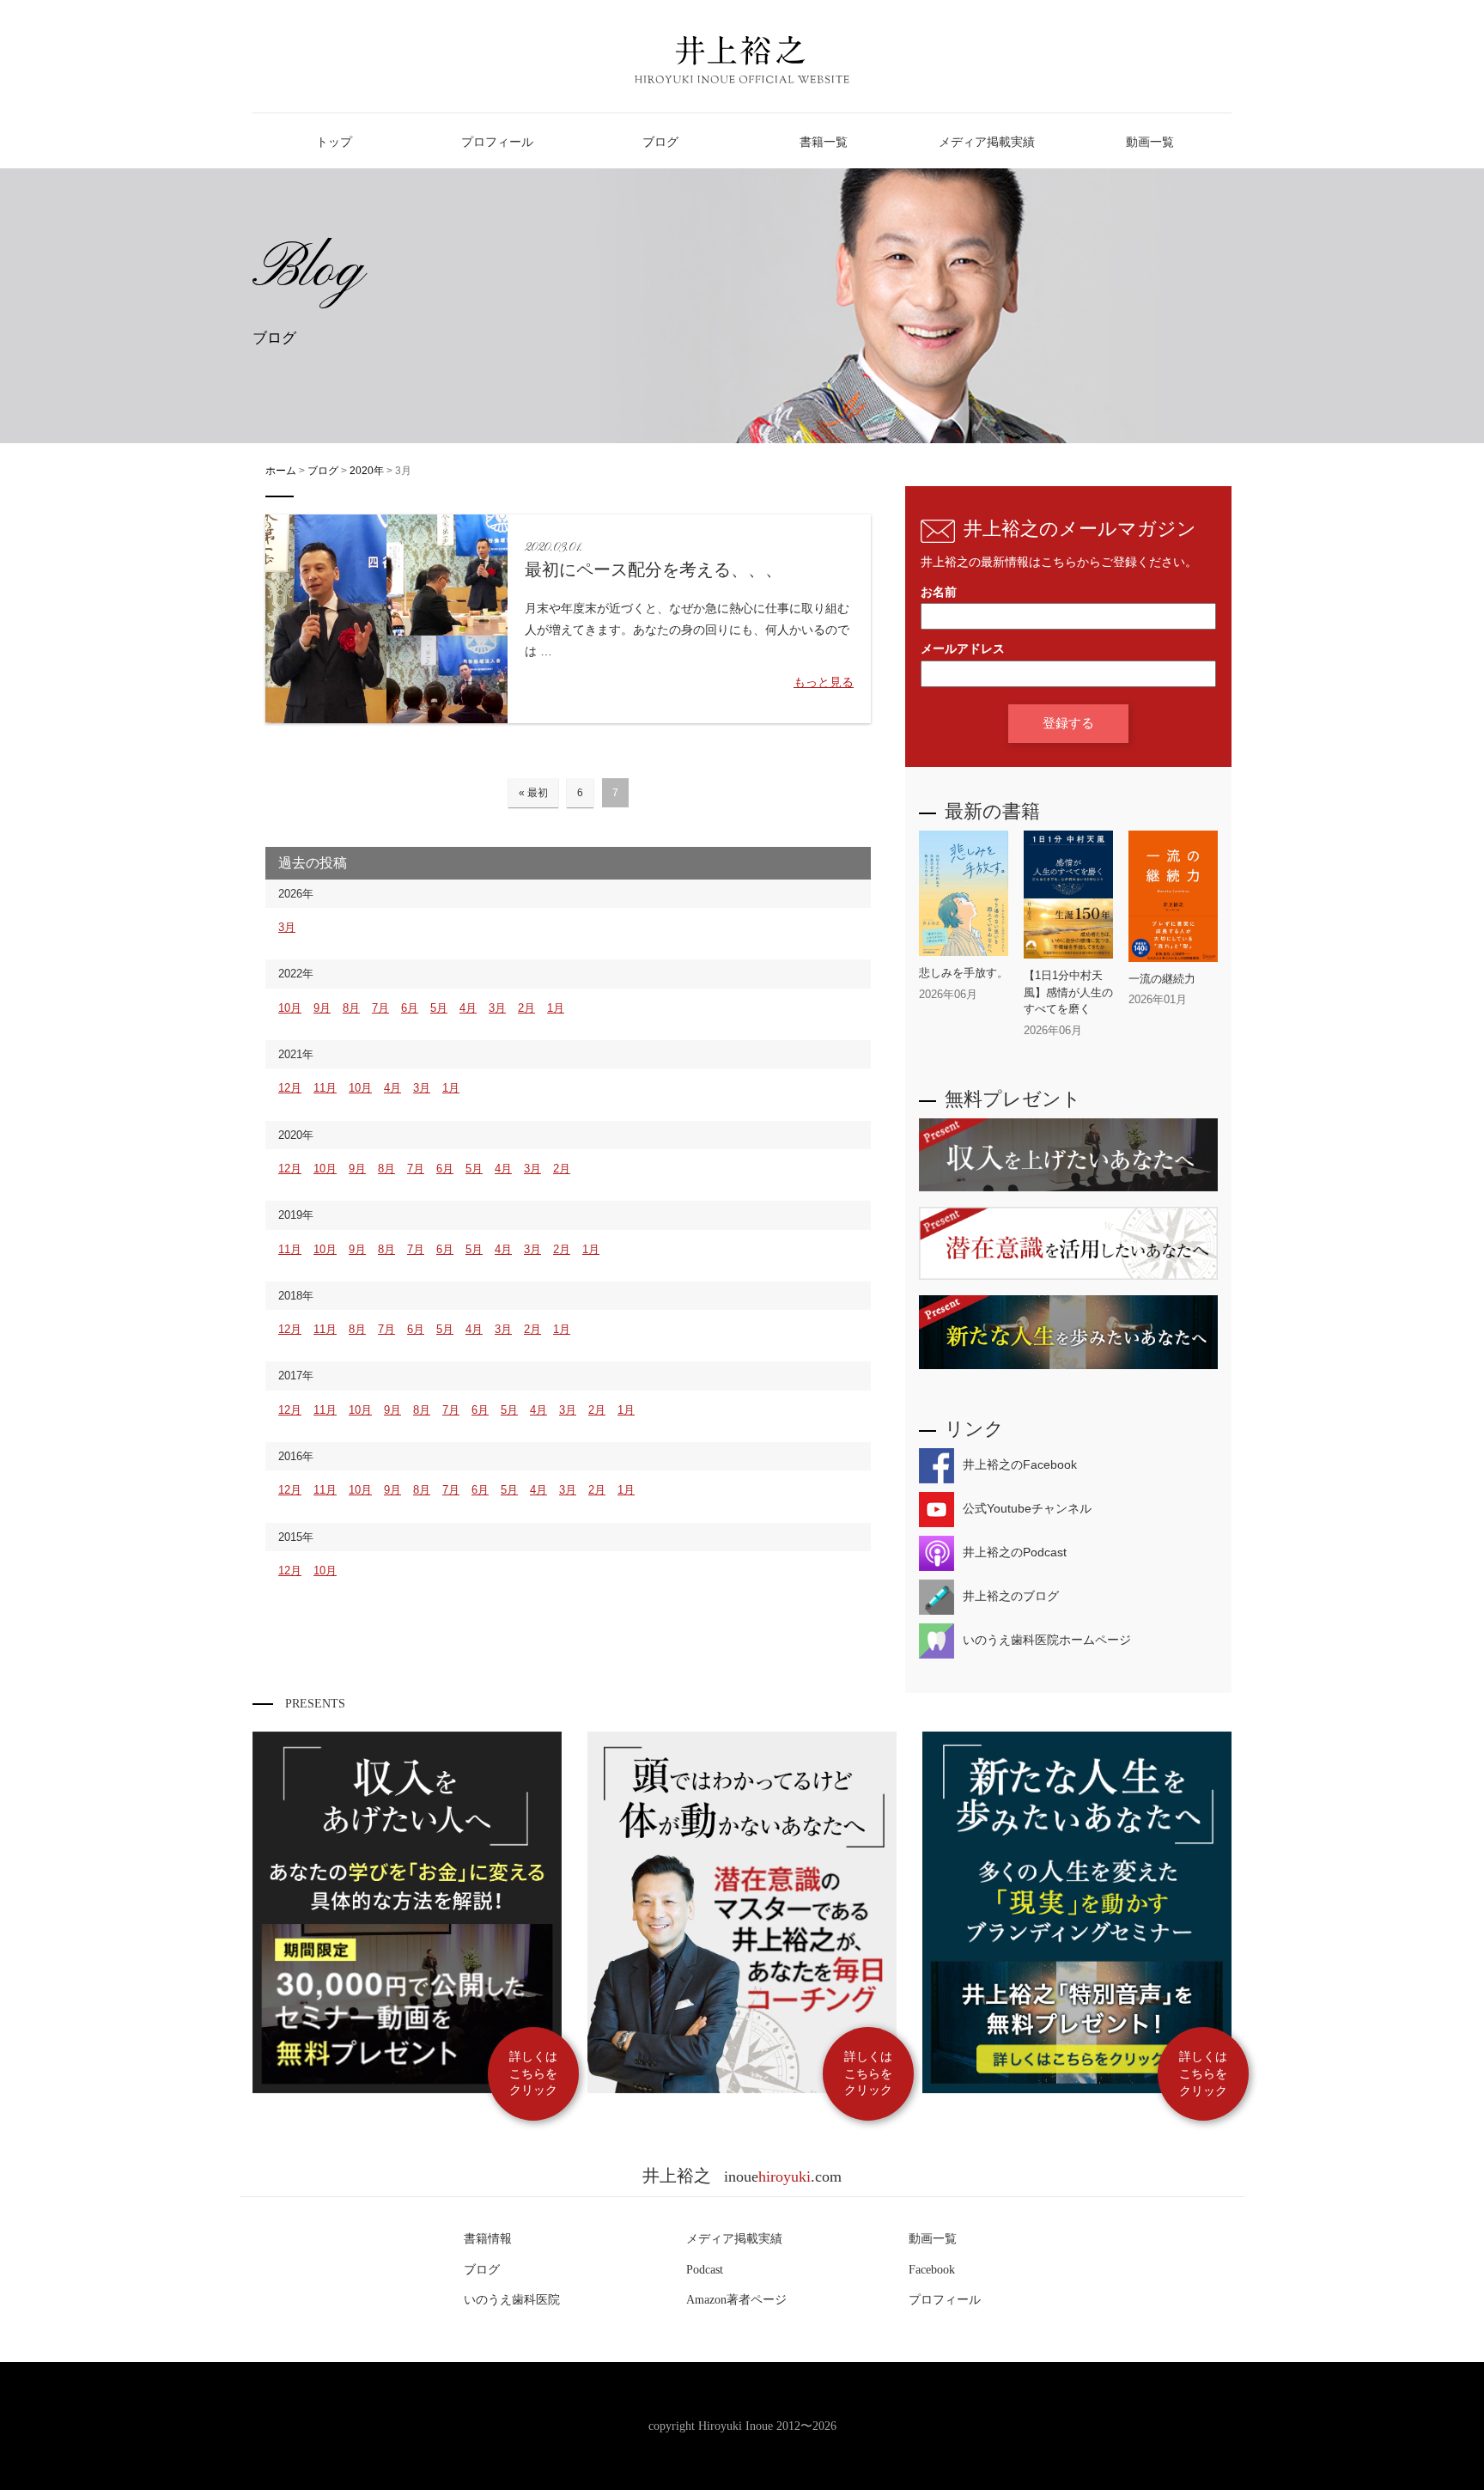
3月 (287, 927)
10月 (290, 1008)
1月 (556, 1008)
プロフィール (945, 2300)
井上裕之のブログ (1011, 1596)
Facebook (932, 2270)
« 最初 (533, 793)
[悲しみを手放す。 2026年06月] (964, 1007)
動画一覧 (933, 2239)
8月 (351, 1008)
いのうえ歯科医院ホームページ (1047, 1640)
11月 (325, 1088)
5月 (439, 1008)
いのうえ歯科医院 (512, 2300)
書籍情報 (488, 2239)
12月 (290, 1088)
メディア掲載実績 (734, 2239)
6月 (410, 1008)
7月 (380, 1008)
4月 (468, 1008)
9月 (322, 1008)
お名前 (939, 592)
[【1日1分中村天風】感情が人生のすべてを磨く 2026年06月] (1068, 1043)
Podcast (705, 2270)
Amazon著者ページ (736, 2300)
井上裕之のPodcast (1015, 1552)
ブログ (482, 2270)
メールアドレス (963, 649)
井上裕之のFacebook (1020, 1464)
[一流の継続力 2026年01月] (1173, 1013)
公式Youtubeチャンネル (1027, 1508)
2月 (526, 1008)
